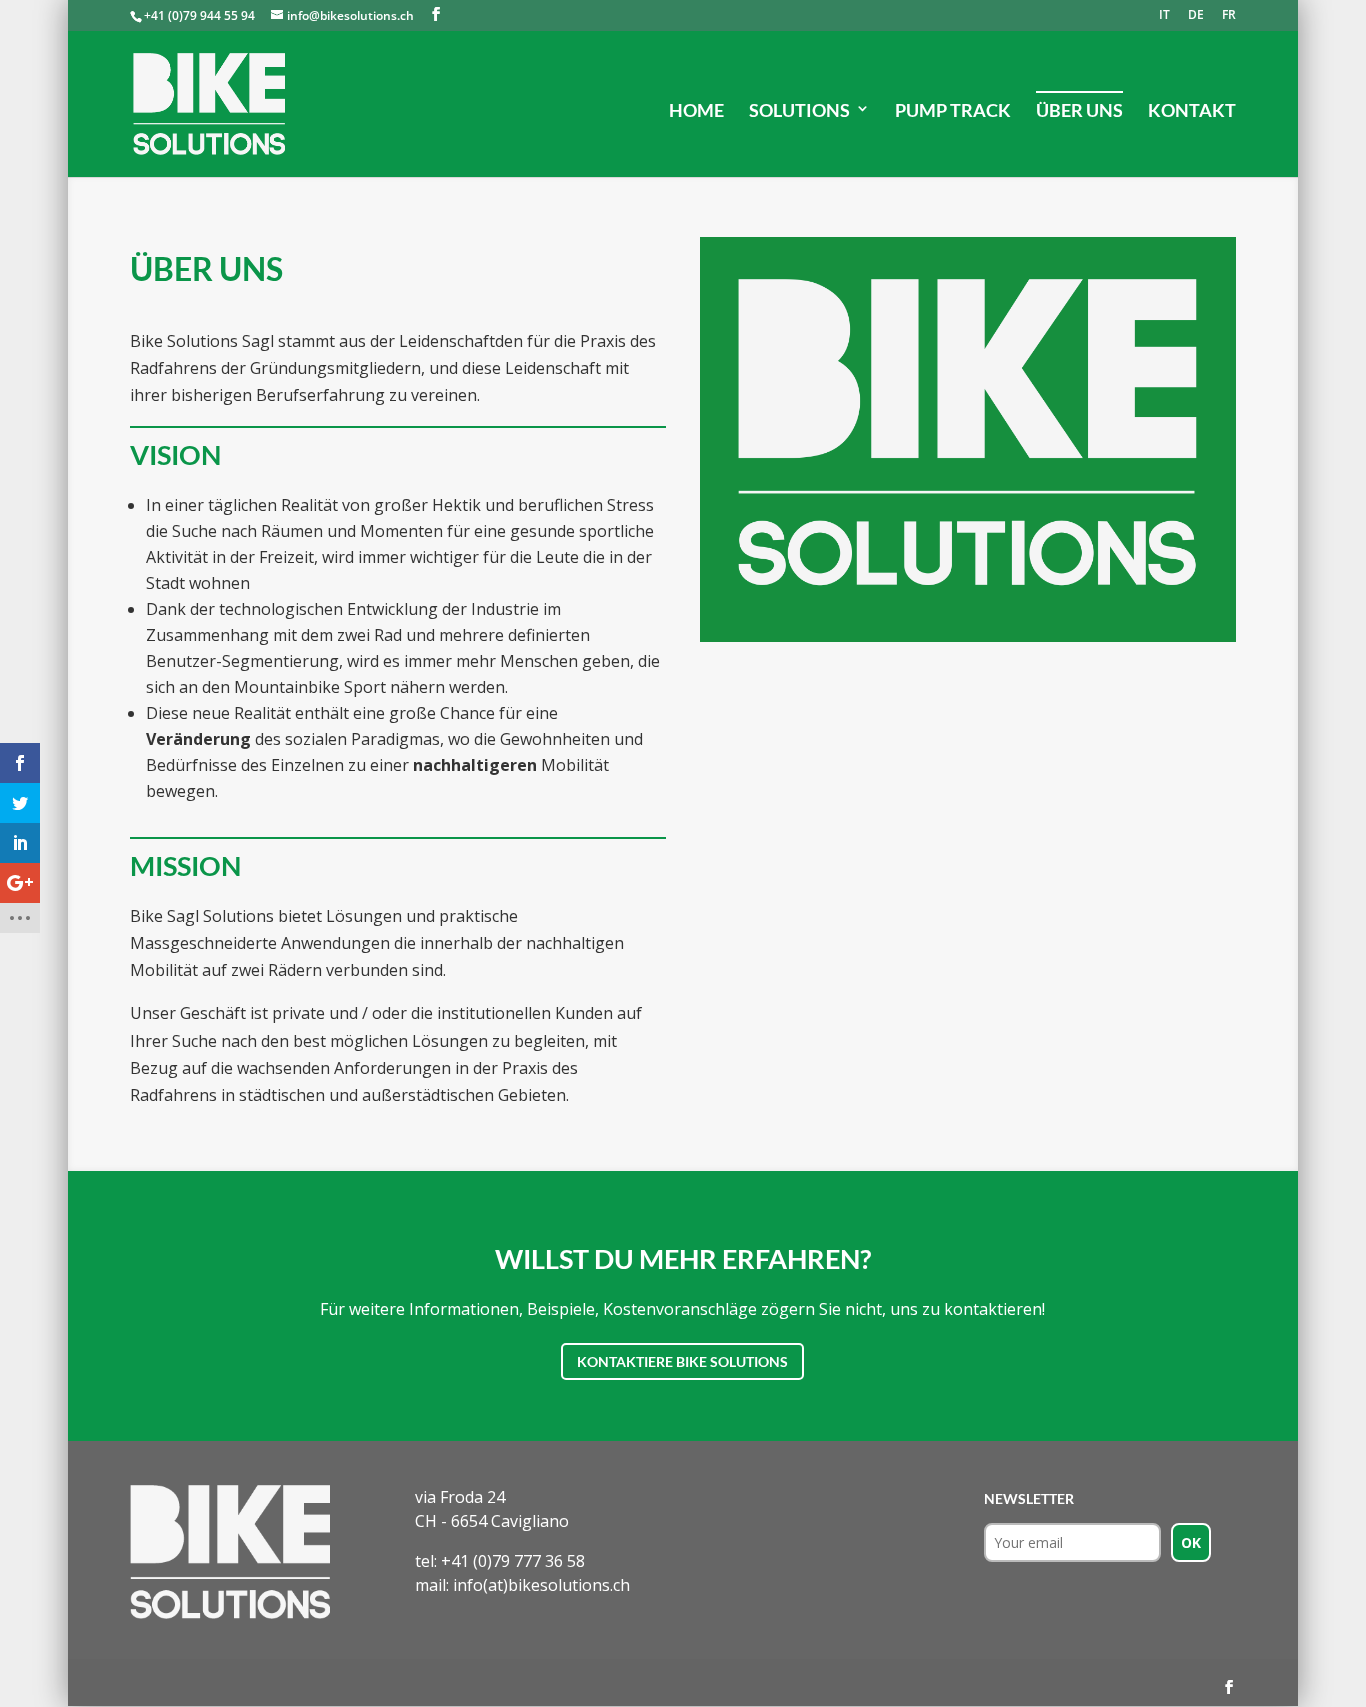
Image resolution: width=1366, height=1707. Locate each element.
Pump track (953, 110)
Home (696, 110)
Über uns (1079, 110)
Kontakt (1192, 110)
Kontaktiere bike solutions (682, 1361)
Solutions (799, 110)
